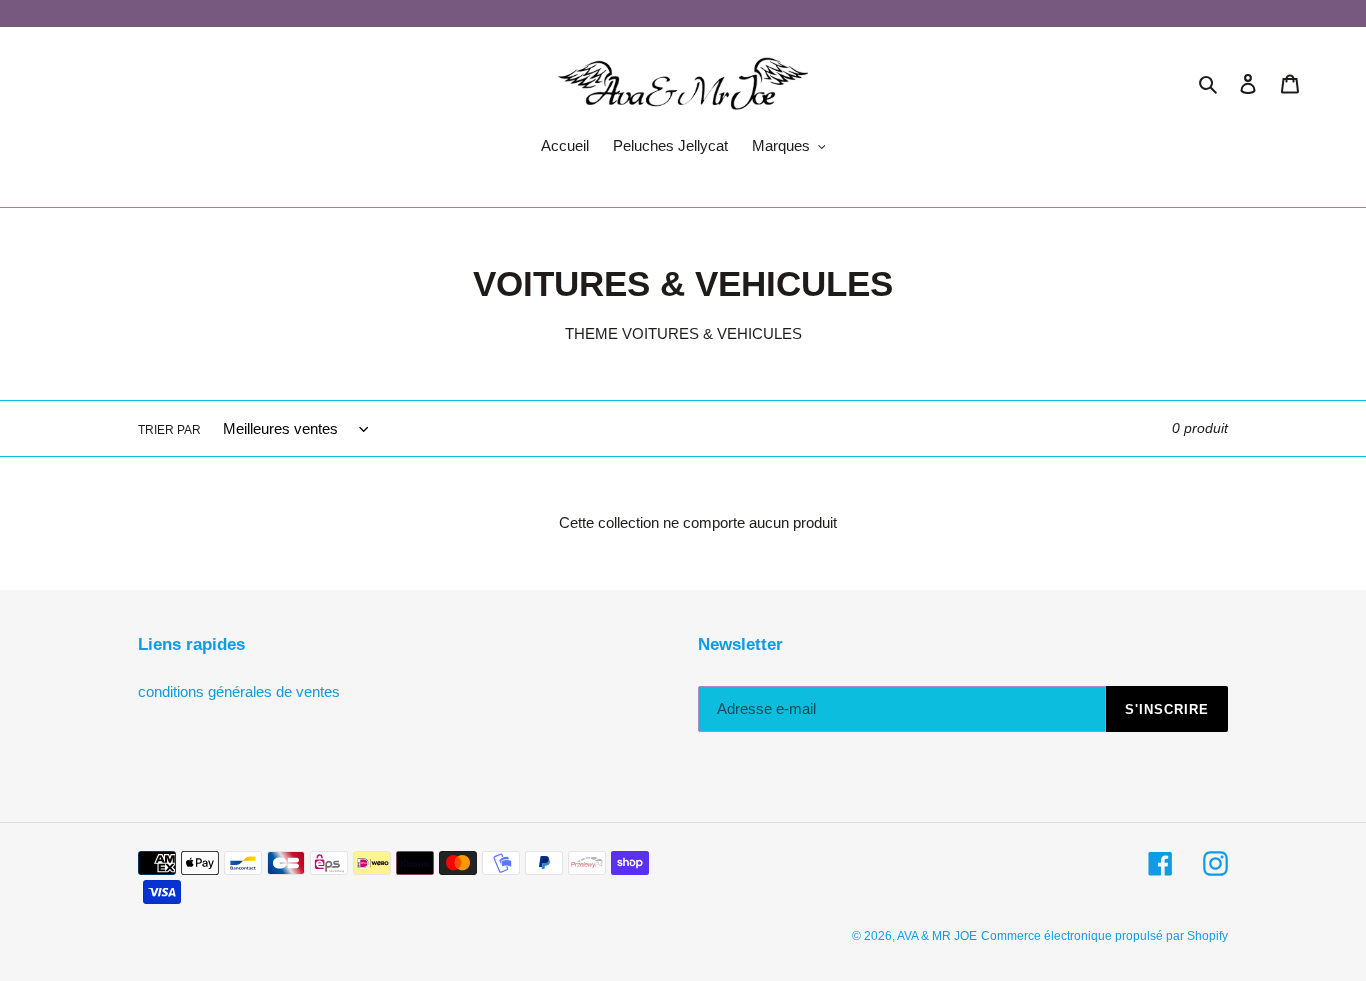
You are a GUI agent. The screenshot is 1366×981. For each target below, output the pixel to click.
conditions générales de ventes (239, 691)
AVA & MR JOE (937, 936)
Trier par (169, 430)
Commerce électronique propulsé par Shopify (1104, 936)
